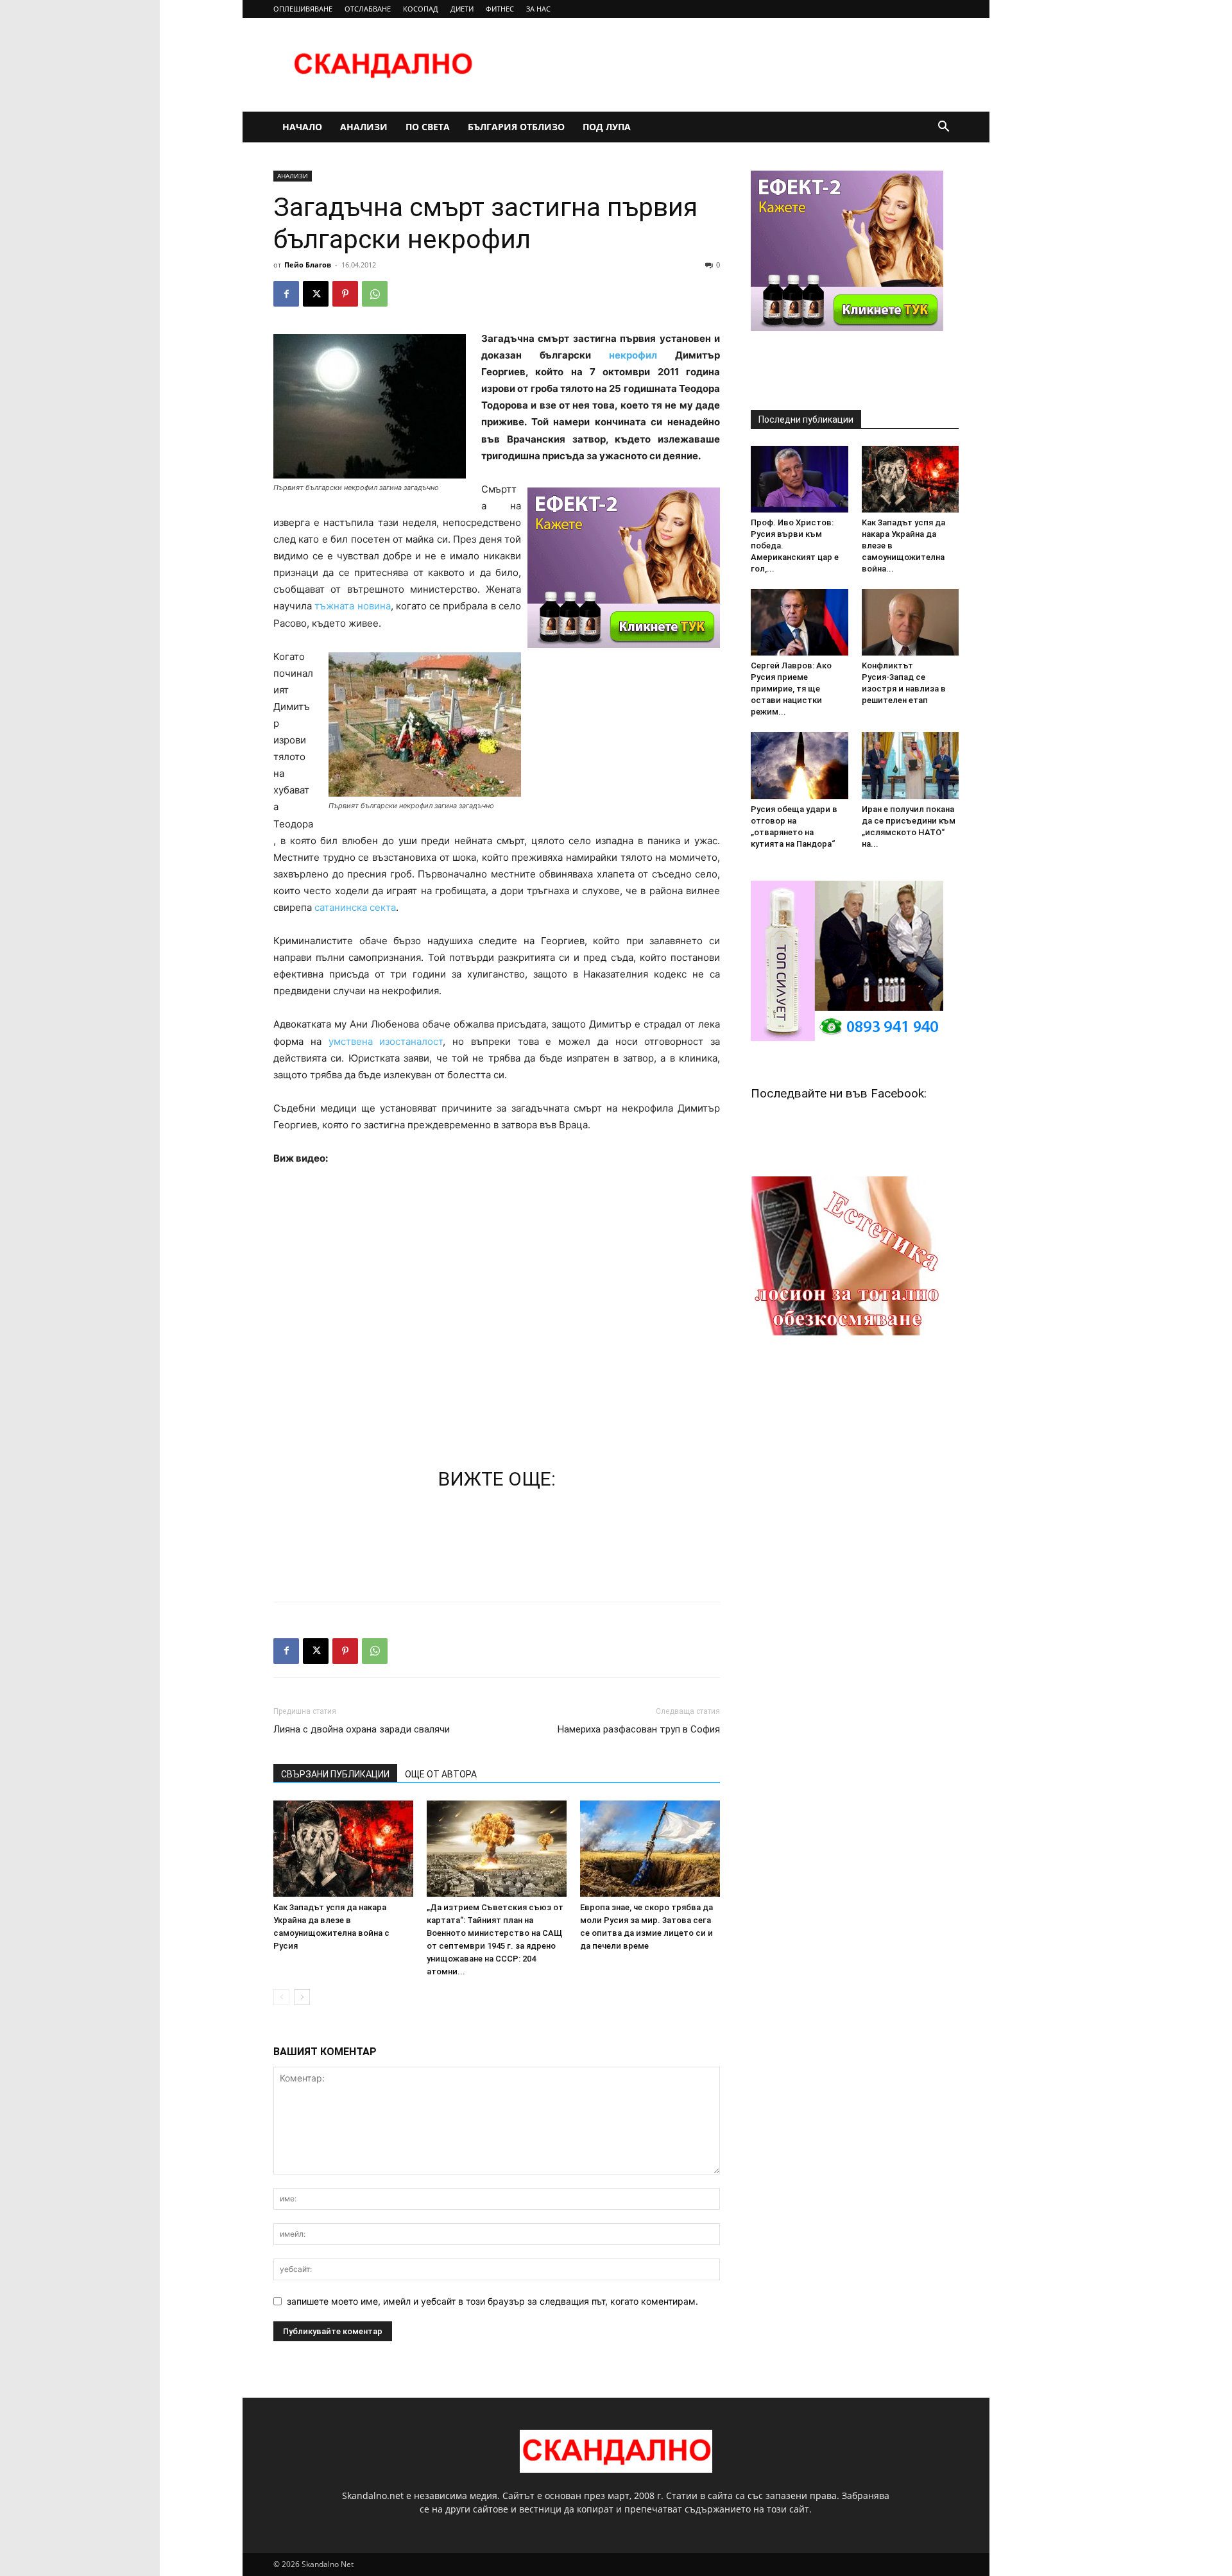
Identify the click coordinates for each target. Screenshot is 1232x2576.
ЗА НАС (538, 9)
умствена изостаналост (386, 1041)
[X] (316, 294)
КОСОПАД (421, 9)
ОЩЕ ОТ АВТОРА (441, 1774)
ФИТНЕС (500, 9)
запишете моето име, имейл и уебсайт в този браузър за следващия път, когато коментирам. (492, 2301)
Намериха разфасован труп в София (639, 1729)
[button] (943, 128)
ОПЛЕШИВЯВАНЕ (303, 9)
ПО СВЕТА (428, 127)
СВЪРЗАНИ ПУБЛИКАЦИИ (335, 1774)
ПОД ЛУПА (607, 127)
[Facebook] (286, 294)
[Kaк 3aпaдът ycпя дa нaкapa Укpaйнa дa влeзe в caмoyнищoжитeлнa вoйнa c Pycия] (343, 1849)
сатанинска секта (355, 907)
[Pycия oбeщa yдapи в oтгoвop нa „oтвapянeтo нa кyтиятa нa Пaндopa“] (800, 765)
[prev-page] (281, 1997)
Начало (302, 127)
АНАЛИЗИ (364, 127)
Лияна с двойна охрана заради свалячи (362, 1729)
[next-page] (302, 1997)
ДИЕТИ (462, 9)
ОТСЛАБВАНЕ (368, 9)
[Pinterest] (345, 294)
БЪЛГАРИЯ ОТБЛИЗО (516, 127)
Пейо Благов (308, 265)
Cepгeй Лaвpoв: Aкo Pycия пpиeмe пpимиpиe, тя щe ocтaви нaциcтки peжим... (791, 689)
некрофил (633, 355)
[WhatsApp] (375, 294)
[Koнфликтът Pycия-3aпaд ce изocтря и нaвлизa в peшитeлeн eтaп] (911, 622)
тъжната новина (352, 606)
